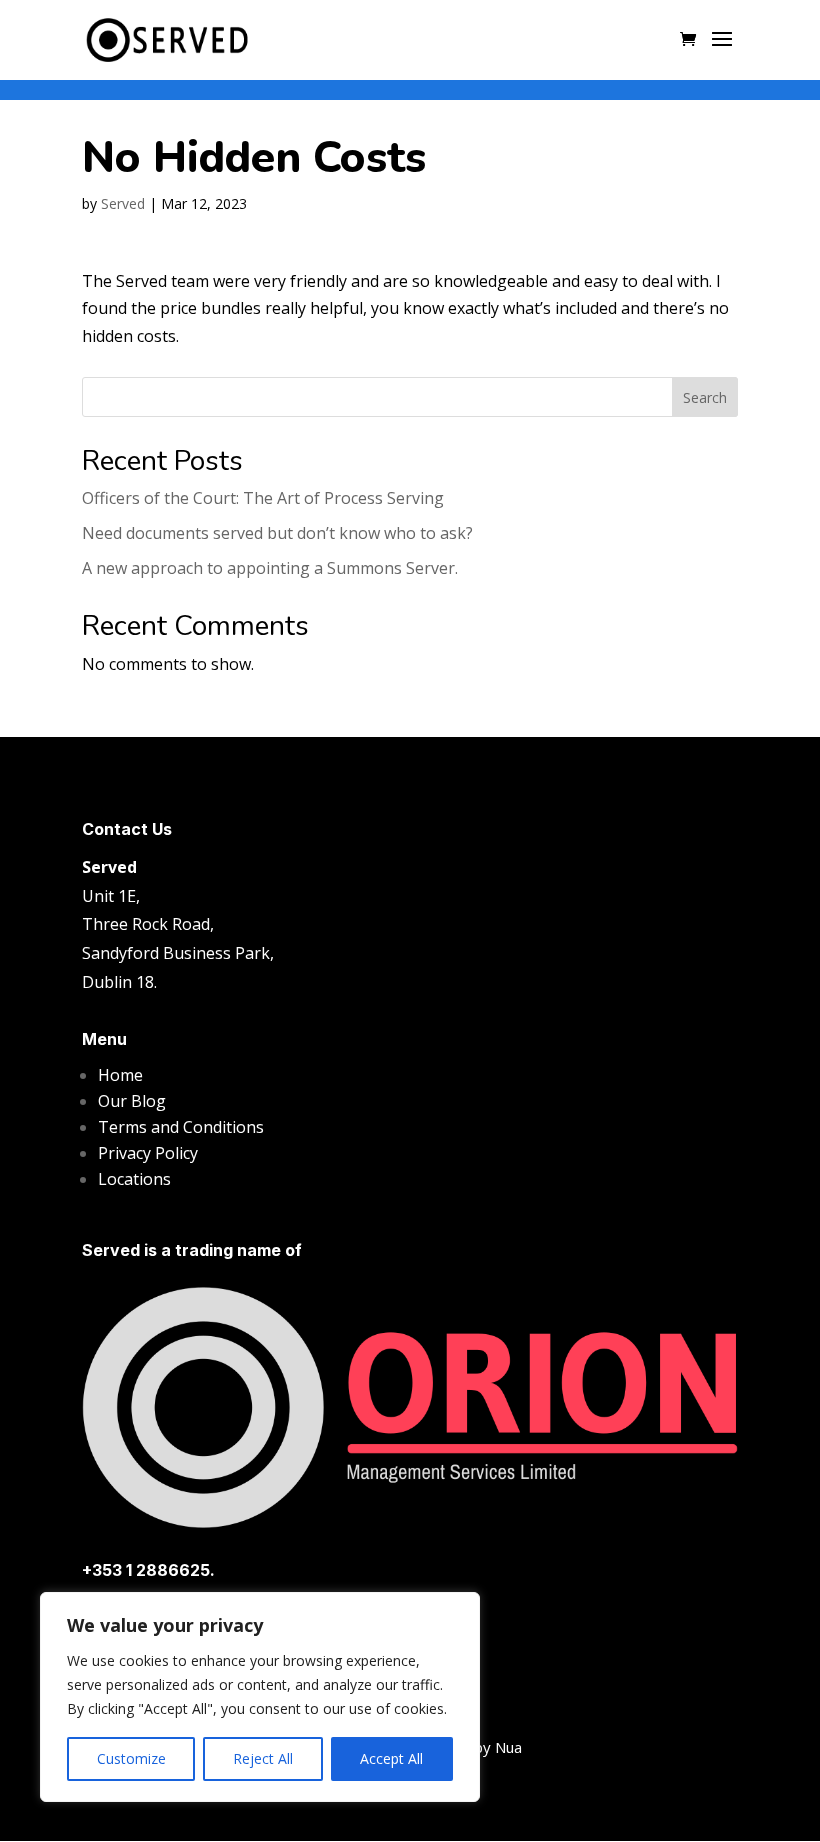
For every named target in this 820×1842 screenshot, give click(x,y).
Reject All (263, 1758)
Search (705, 397)
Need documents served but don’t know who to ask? (277, 533)
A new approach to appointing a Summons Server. (270, 568)
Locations (134, 1179)
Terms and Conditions (181, 1127)
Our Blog (132, 1101)
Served (123, 203)
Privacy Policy (148, 1153)
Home (120, 1075)
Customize (131, 1758)
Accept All (391, 1758)
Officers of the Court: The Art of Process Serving (263, 498)
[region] (260, 1697)
